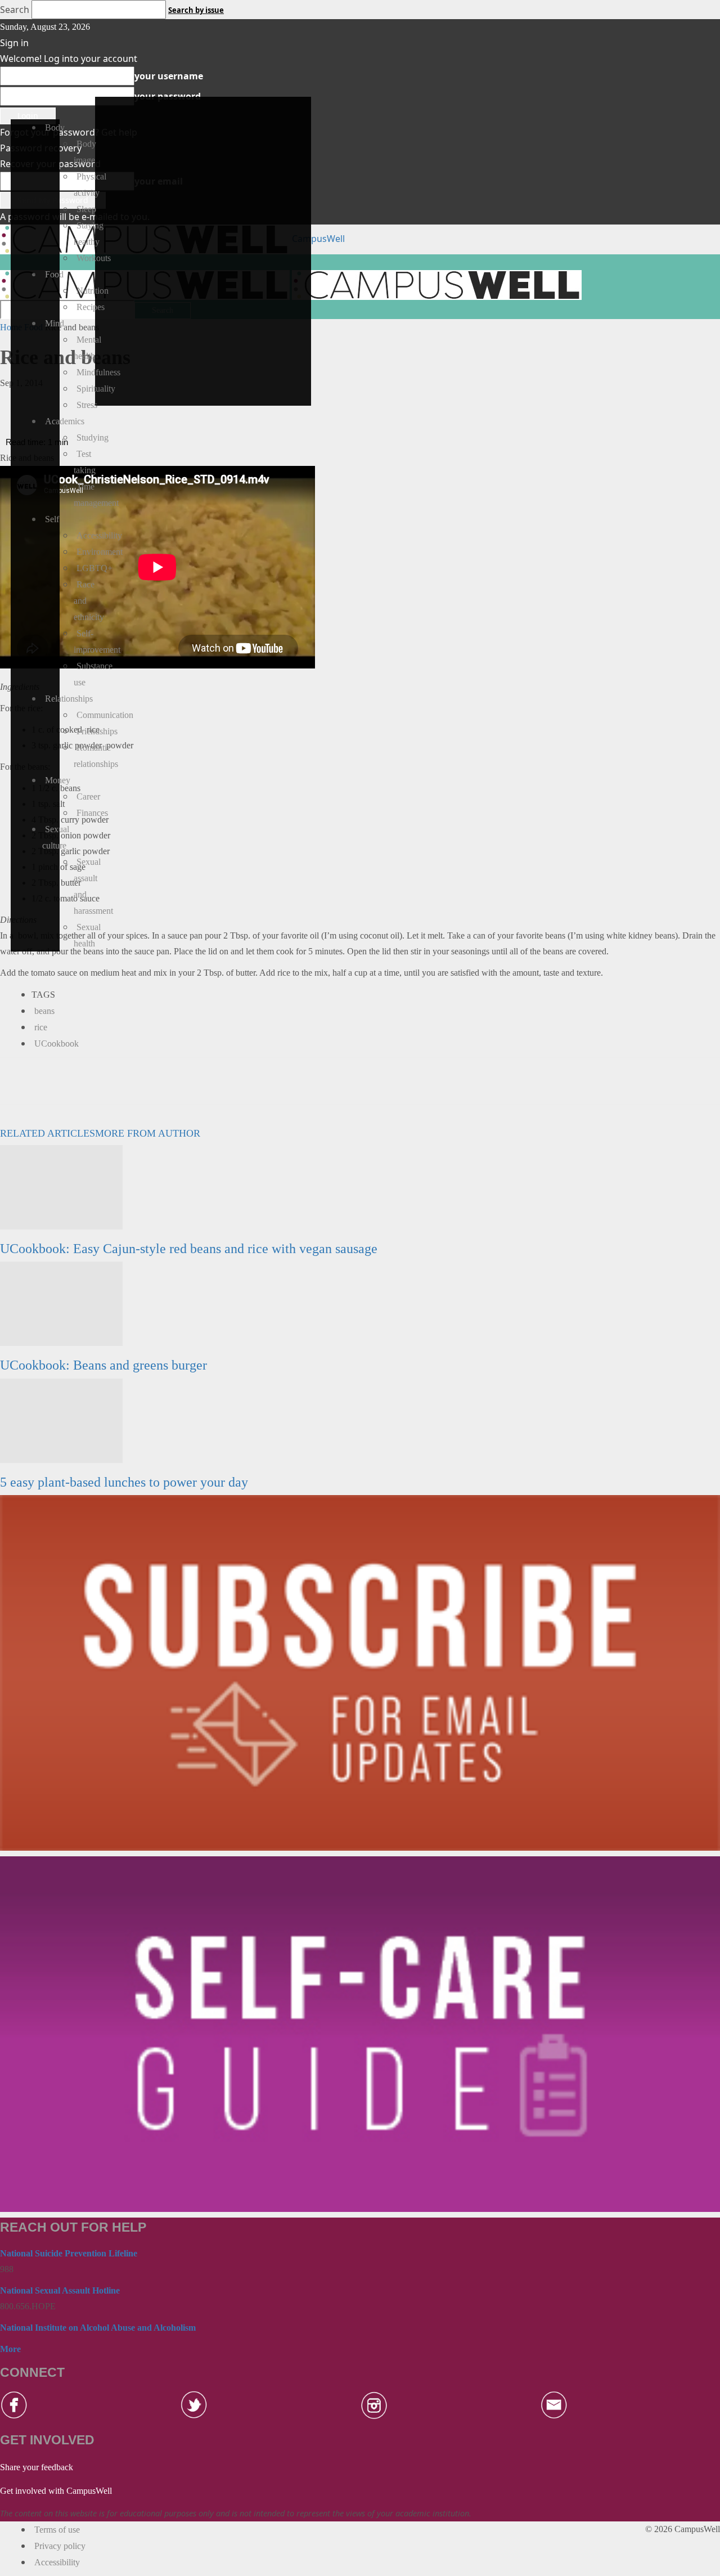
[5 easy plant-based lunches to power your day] (61, 1420)
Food (54, 274)
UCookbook (57, 1044)
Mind (55, 323)
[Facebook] (130, 402)
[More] (182, 402)
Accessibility (99, 535)
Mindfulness (98, 372)
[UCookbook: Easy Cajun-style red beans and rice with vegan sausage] (61, 1186)
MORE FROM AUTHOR (148, 1133)
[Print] (104, 402)
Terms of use (57, 2530)
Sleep (86, 209)
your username (169, 76)
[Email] (78, 402)
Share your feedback (37, 2467)
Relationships (69, 699)
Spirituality (96, 389)
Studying (93, 437)
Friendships (97, 731)
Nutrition (93, 291)
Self (52, 519)
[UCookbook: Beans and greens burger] (61, 1303)
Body (55, 127)
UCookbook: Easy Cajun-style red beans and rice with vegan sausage (189, 1249)
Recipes (91, 307)
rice (41, 1027)
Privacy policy (60, 2546)
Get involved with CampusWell (56, 2491)
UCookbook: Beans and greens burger (103, 1365)
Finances (92, 813)
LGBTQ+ (94, 568)
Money (58, 780)
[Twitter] (156, 402)
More (10, 2349)
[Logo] (437, 284)
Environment (100, 552)
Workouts (94, 258)
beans (44, 1011)
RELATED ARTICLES (48, 1133)
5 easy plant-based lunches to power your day (124, 1482)
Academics (65, 421)
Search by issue (196, 10)
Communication (105, 715)
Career (88, 796)
